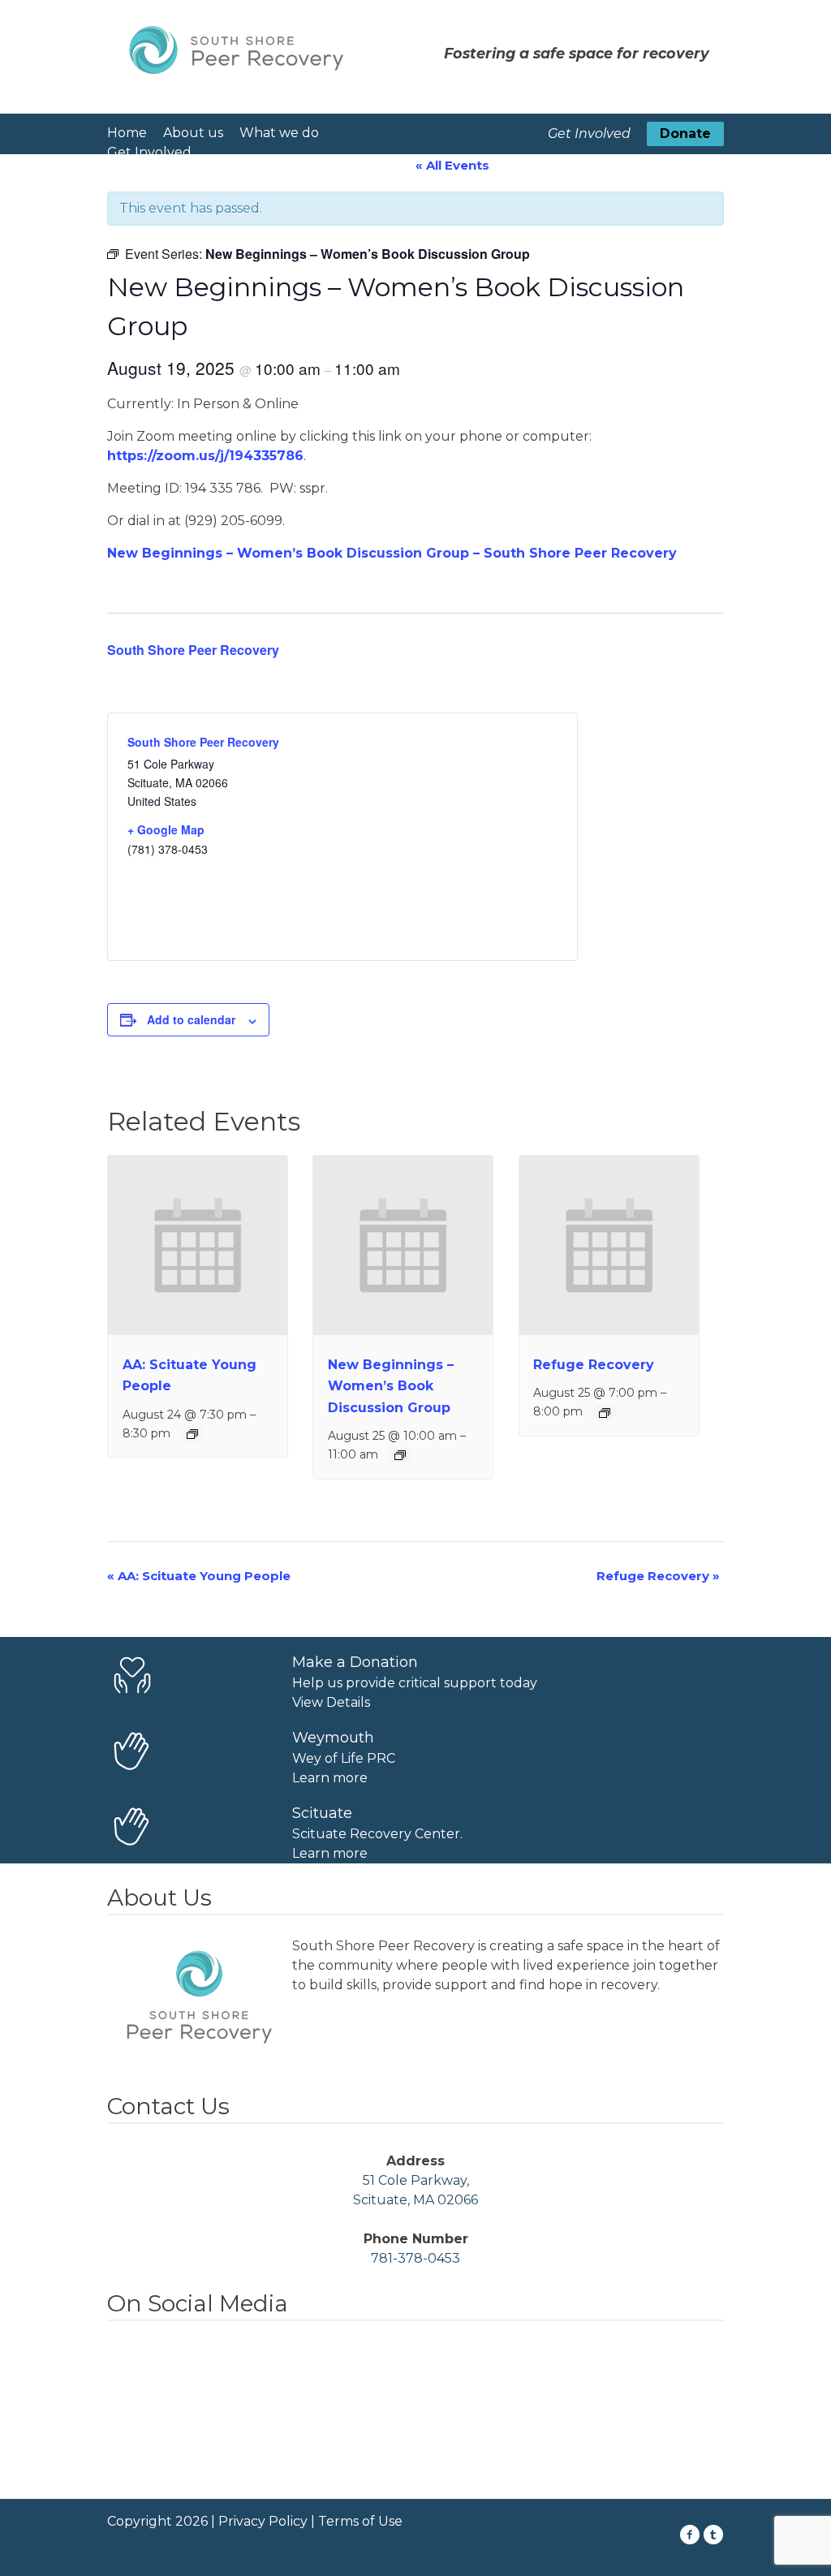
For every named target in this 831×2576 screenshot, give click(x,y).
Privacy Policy (263, 2521)
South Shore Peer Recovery (193, 650)
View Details (331, 1702)
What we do (279, 133)
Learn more (330, 1778)
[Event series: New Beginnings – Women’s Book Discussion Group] (400, 1455)
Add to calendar (191, 1019)
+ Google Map (166, 829)
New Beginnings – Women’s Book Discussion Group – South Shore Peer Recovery (392, 553)
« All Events (452, 165)
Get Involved (149, 152)
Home (127, 133)
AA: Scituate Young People (199, 1576)
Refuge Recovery (594, 1365)
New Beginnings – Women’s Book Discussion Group (391, 1386)
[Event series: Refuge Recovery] (605, 1413)
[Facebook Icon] (690, 2535)
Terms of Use (360, 2521)
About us (193, 133)
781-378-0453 (415, 2258)
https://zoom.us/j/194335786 (205, 456)
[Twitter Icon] (714, 2535)
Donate (685, 134)
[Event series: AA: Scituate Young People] (192, 1434)
